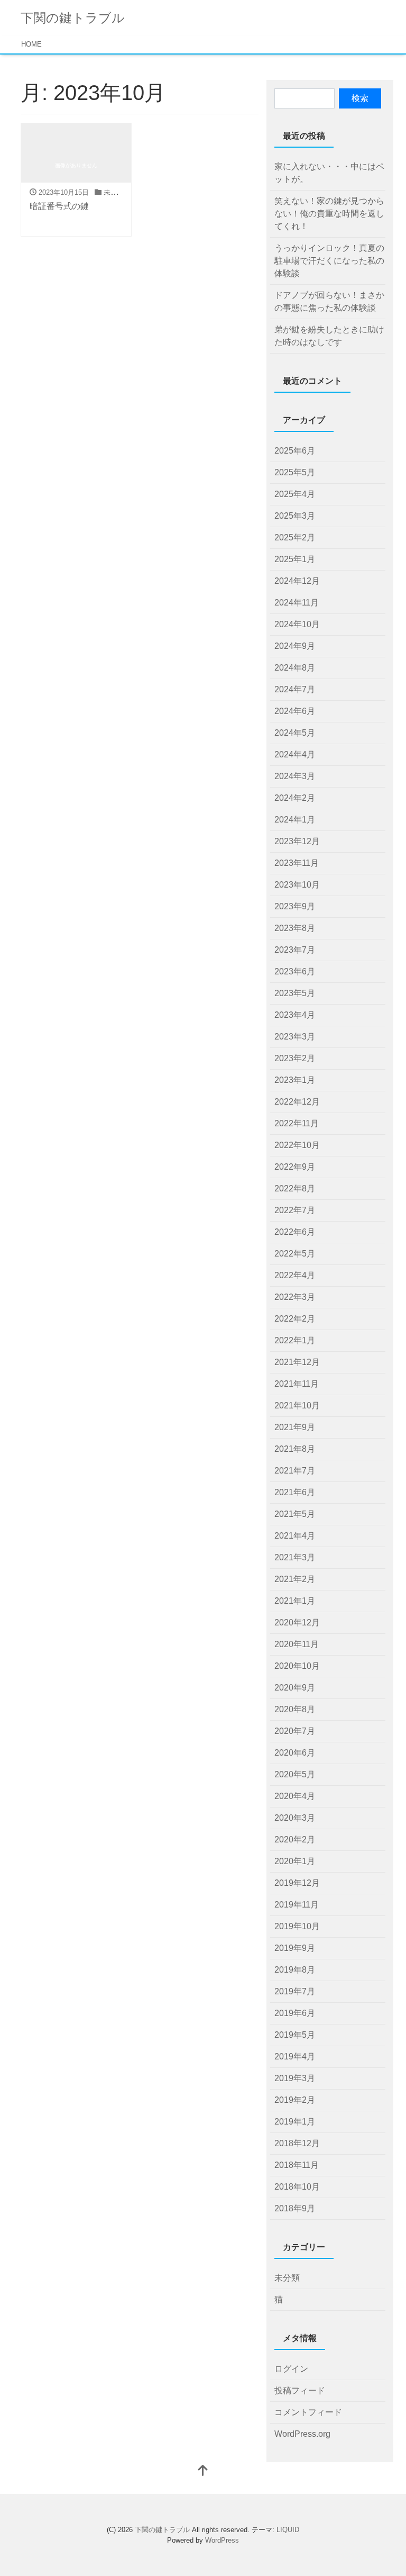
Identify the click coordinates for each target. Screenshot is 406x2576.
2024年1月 (295, 820)
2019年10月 (297, 1926)
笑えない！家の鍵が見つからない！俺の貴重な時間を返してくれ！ (329, 214)
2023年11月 (297, 863)
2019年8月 (295, 1970)
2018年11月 (297, 2165)
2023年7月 (295, 950)
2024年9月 (295, 646)
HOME (31, 44)
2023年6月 (295, 971)
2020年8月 (295, 1709)
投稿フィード (300, 2390)
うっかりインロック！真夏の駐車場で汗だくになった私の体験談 (329, 261)
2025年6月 (295, 451)
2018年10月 (297, 2187)
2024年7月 (295, 689)
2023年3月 (295, 1037)
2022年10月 (297, 1145)
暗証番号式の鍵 (59, 206)
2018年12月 (297, 2143)
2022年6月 (295, 1232)
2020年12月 (297, 1623)
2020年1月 (295, 1861)
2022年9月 (295, 1167)
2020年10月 (297, 1666)
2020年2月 (295, 1840)
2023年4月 (295, 1015)
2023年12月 (297, 841)
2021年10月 (297, 1405)
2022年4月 (295, 1275)
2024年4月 (295, 754)
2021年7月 (295, 1471)
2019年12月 (297, 1883)
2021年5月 (295, 1514)
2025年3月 (295, 516)
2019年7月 (295, 1991)
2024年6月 (295, 711)
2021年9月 (295, 1427)
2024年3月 (295, 776)
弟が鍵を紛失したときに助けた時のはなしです (329, 336)
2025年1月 (295, 559)
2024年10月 (297, 624)
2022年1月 (295, 1340)
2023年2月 (295, 1058)
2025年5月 (295, 472)
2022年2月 (295, 1319)
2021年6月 (295, 1492)
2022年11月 (297, 1123)
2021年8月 (295, 1449)
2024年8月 (295, 668)
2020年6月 (295, 1753)
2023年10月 (297, 885)
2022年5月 (295, 1254)
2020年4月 (295, 1796)
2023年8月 (295, 928)
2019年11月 (297, 1905)
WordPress (222, 2540)
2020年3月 (295, 1818)
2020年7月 (295, 1731)
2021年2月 (295, 1579)
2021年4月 (295, 1536)
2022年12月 (297, 1102)
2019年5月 (295, 2035)
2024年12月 (297, 581)
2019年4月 (295, 2057)
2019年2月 (295, 2100)
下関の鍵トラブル (73, 18)
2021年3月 (295, 1557)
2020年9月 (295, 1688)
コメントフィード (308, 2412)
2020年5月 (295, 1774)
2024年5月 (295, 733)
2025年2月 (295, 537)
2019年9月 (295, 1948)
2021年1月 (295, 1601)
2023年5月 (295, 993)
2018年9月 (295, 2208)
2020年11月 (297, 1644)
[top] (203, 2471)
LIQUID (288, 2530)
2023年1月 (295, 1080)
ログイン (291, 2369)
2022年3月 (295, 1297)
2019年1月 (295, 2122)
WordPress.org (302, 2434)
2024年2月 (295, 798)
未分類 (114, 192)
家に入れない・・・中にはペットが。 (329, 173)
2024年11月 (297, 603)
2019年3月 (295, 2078)
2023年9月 (295, 906)
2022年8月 (295, 1188)
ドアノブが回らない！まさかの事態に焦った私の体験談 (329, 301)
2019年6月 (295, 2013)
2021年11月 (297, 1384)
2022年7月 (295, 1210)
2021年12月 (297, 1362)
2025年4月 (295, 494)
